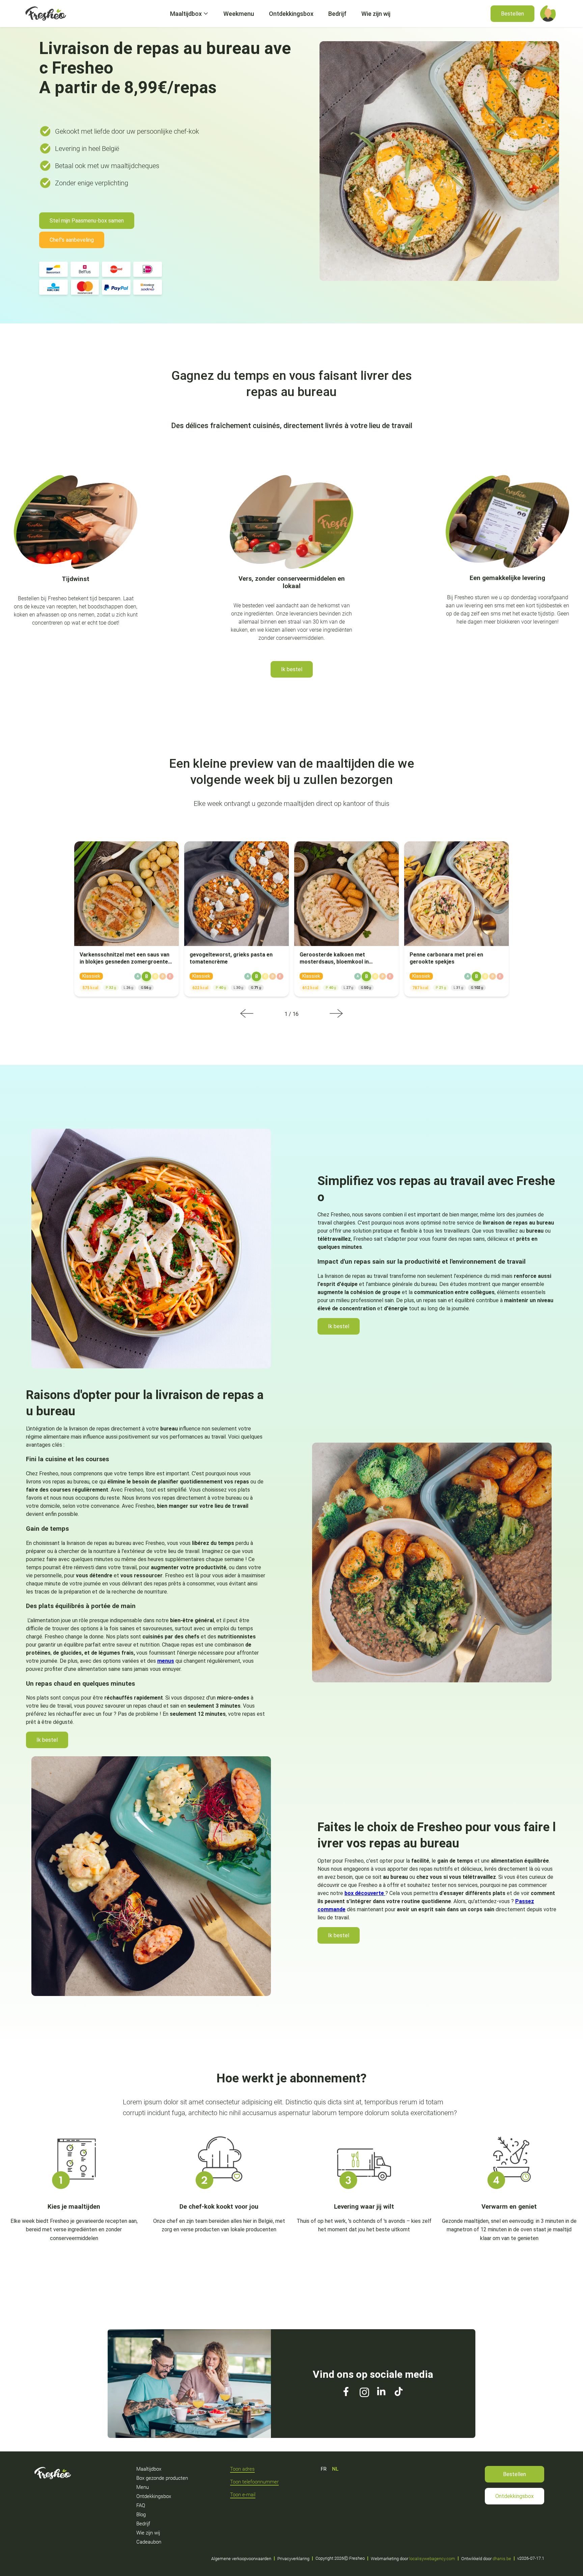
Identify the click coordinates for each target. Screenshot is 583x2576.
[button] (548, 14)
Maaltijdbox (186, 14)
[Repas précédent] (247, 1014)
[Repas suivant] (336, 1014)
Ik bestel (292, 669)
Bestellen (515, 2474)
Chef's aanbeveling (72, 240)
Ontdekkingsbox (515, 2496)
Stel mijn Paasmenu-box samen (87, 221)
